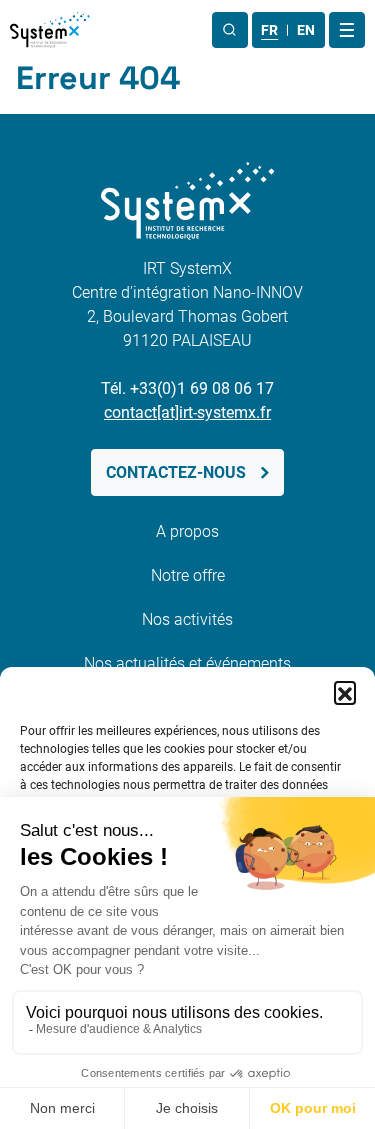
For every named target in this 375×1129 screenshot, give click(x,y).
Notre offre (188, 575)
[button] (345, 692)
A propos (187, 531)
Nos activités (187, 619)
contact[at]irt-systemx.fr (187, 412)
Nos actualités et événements (187, 663)
